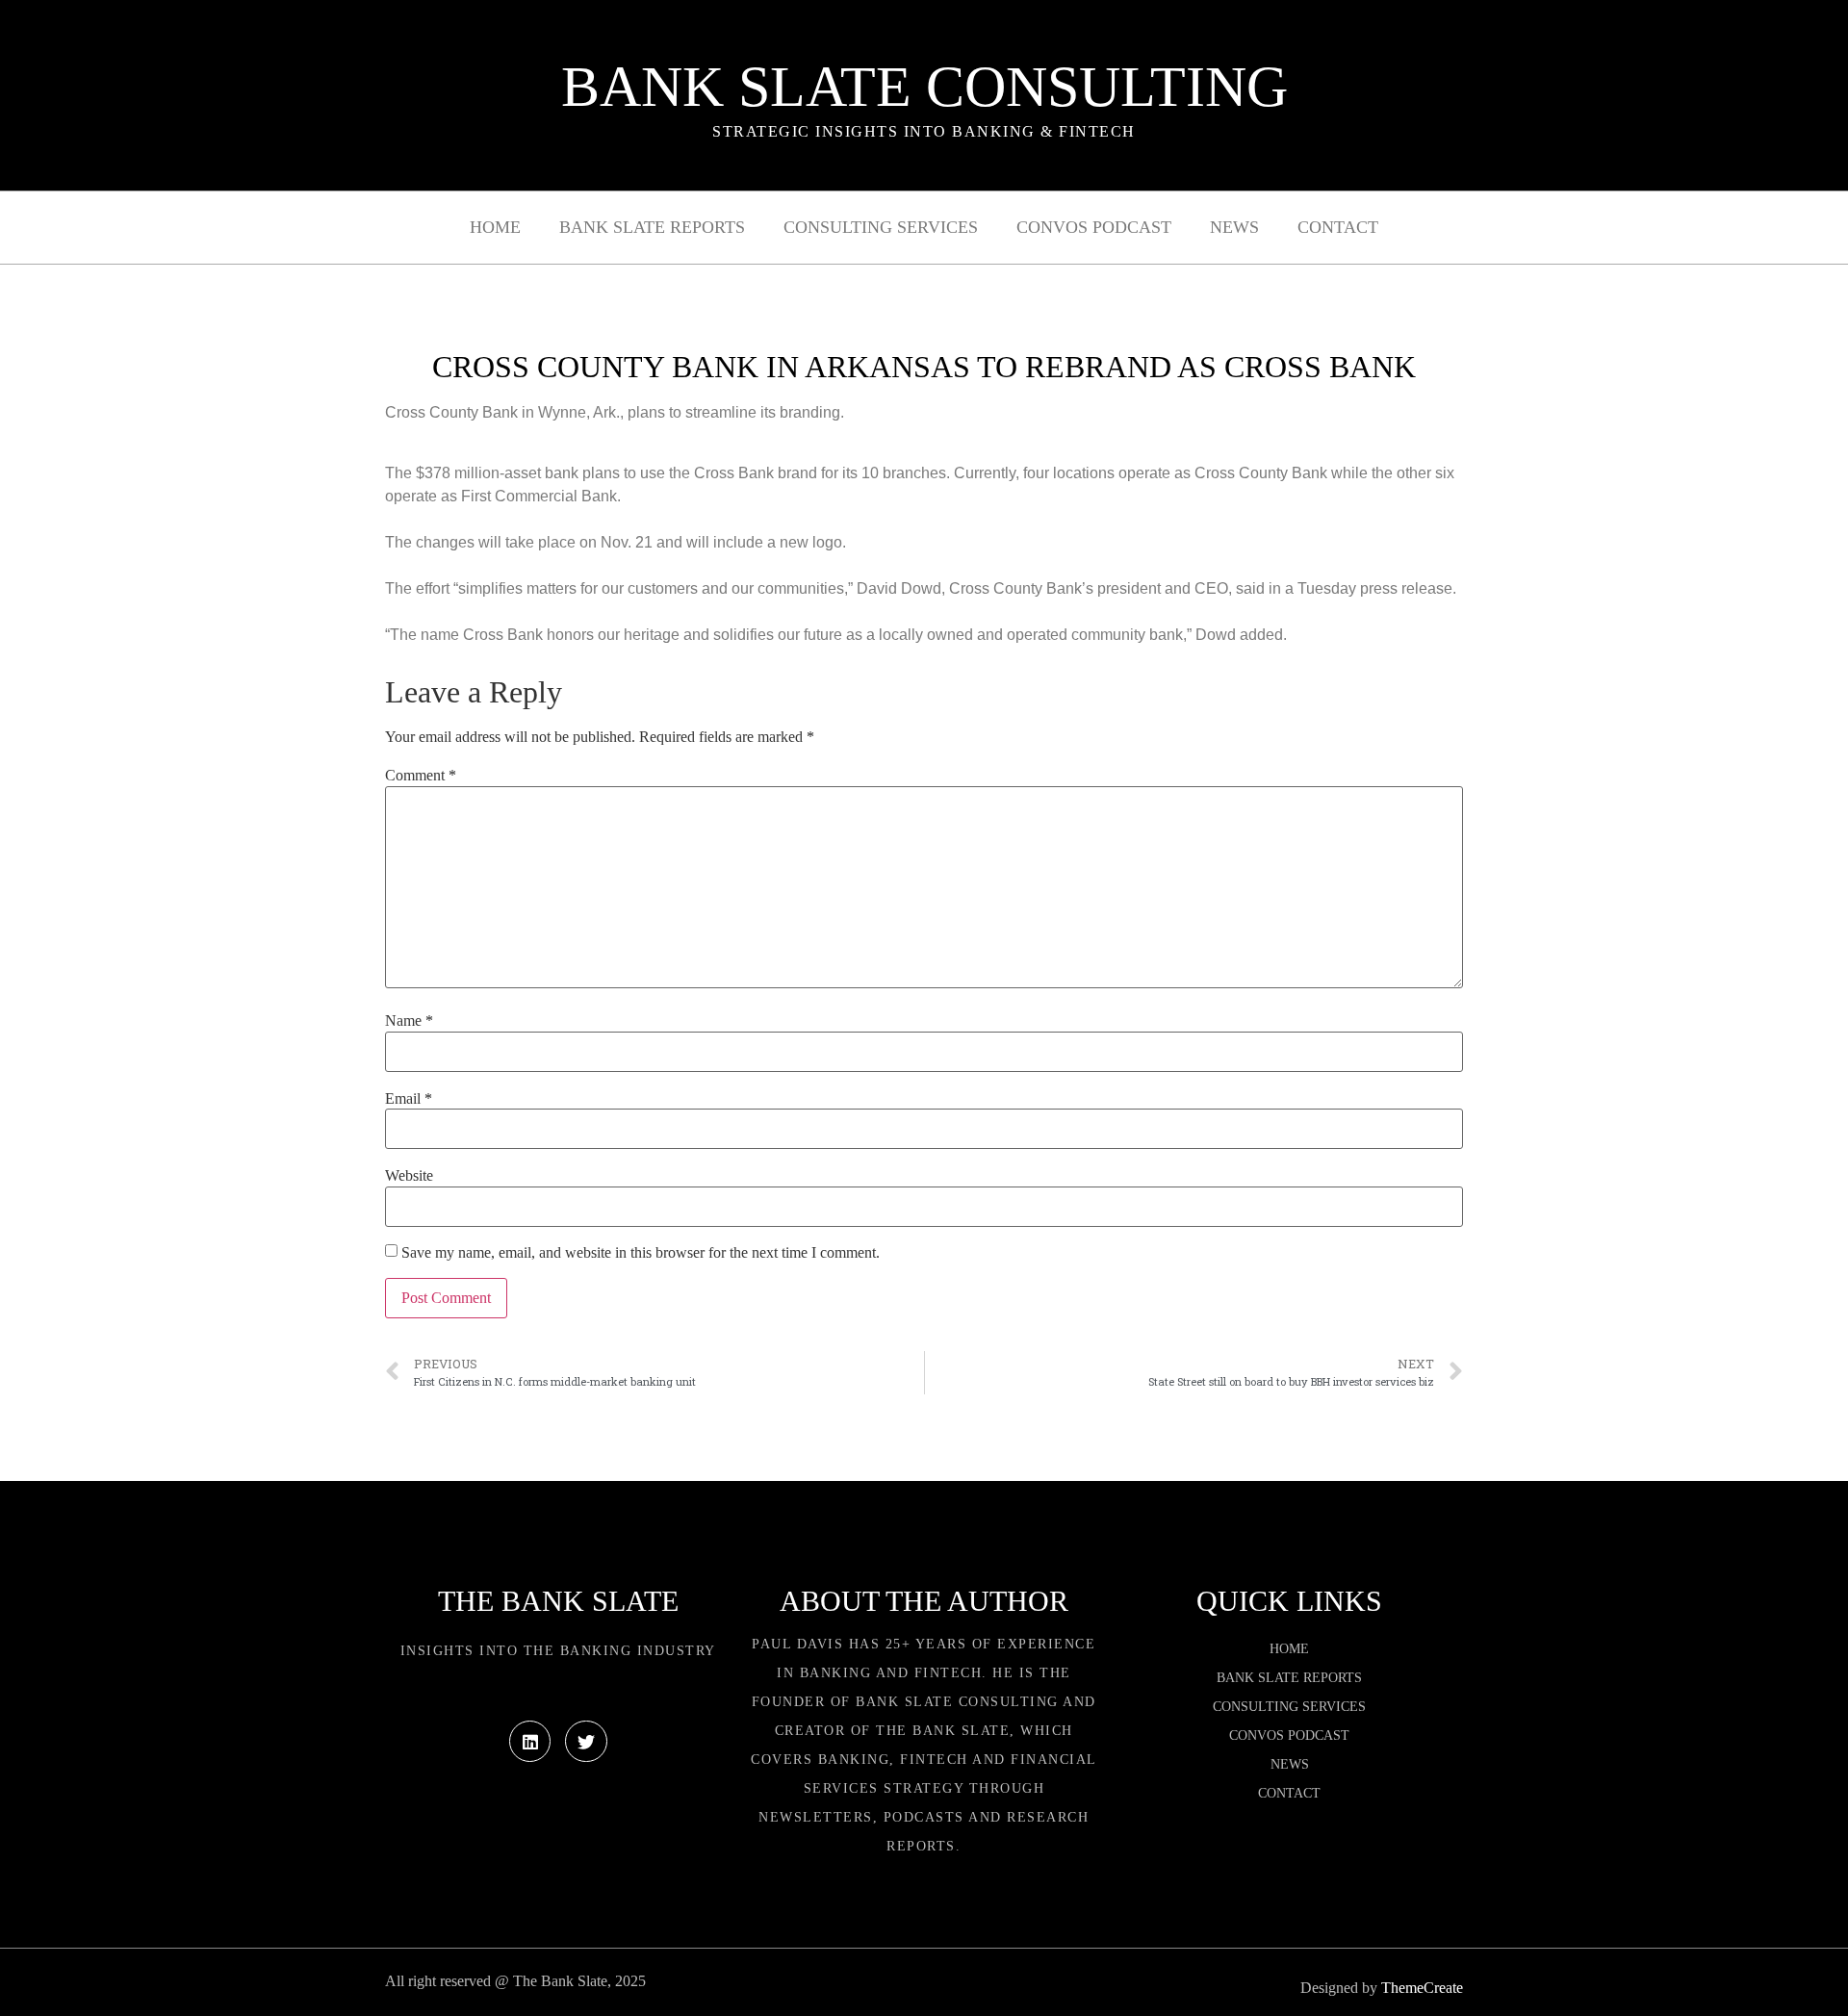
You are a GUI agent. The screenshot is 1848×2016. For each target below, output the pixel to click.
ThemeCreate (1422, 1988)
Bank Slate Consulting (924, 87)
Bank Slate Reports (652, 227)
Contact (1338, 227)
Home (495, 227)
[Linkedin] (530, 1741)
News (1234, 227)
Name (409, 1021)
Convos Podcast (1094, 227)
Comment (421, 776)
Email (409, 1099)
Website (409, 1176)
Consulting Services (881, 227)
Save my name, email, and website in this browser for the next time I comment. (641, 1253)
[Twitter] (586, 1741)
